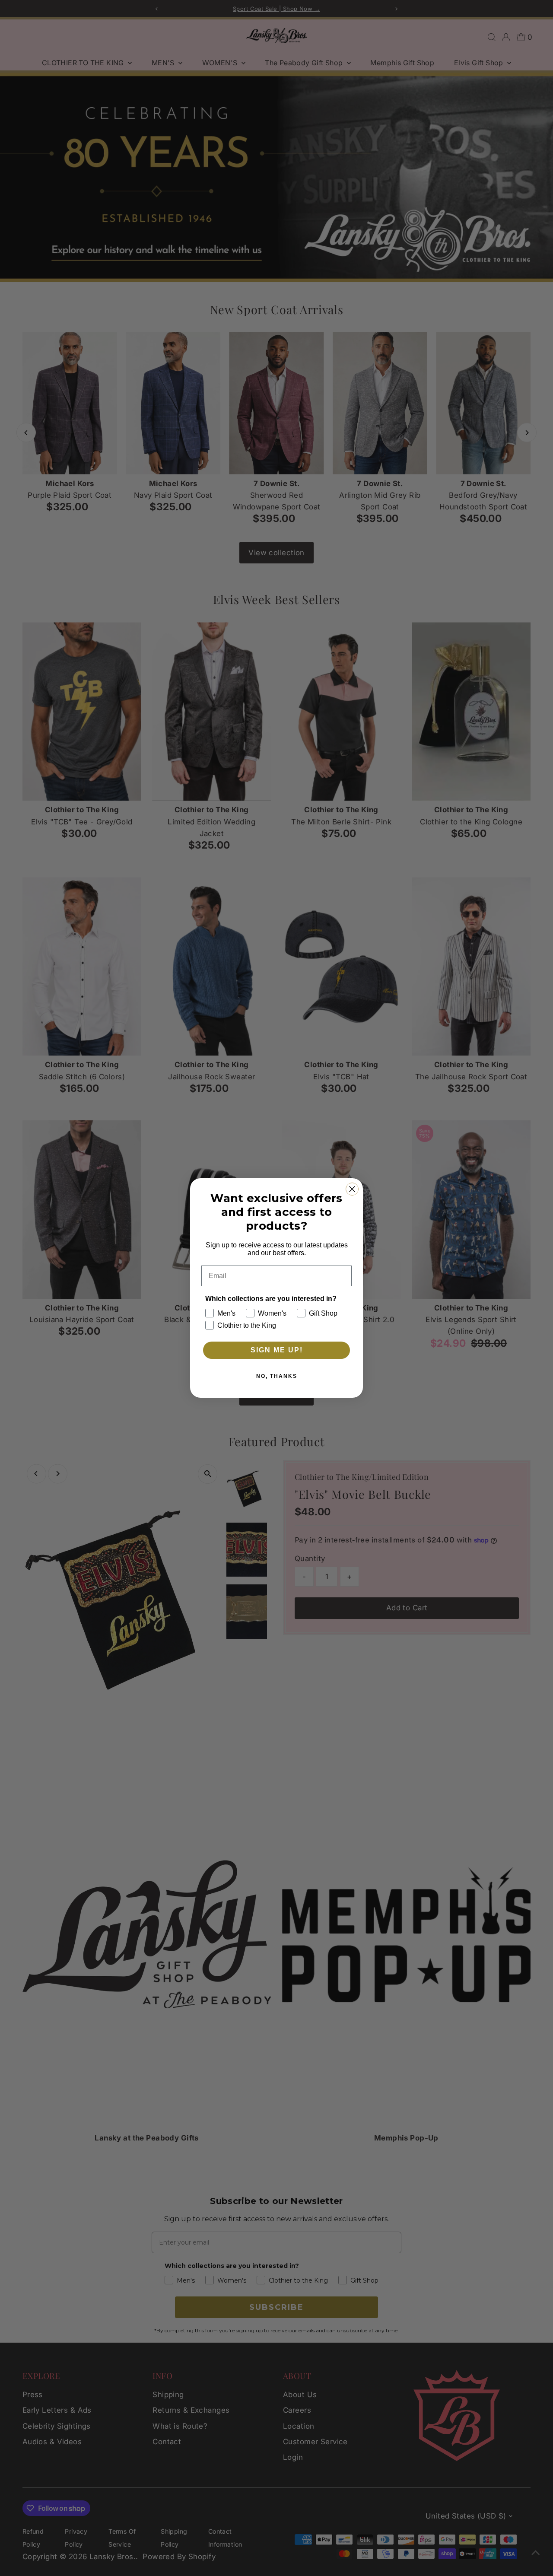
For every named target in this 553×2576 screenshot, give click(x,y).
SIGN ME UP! (277, 1350)
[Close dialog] (352, 1189)
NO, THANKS (277, 1376)
